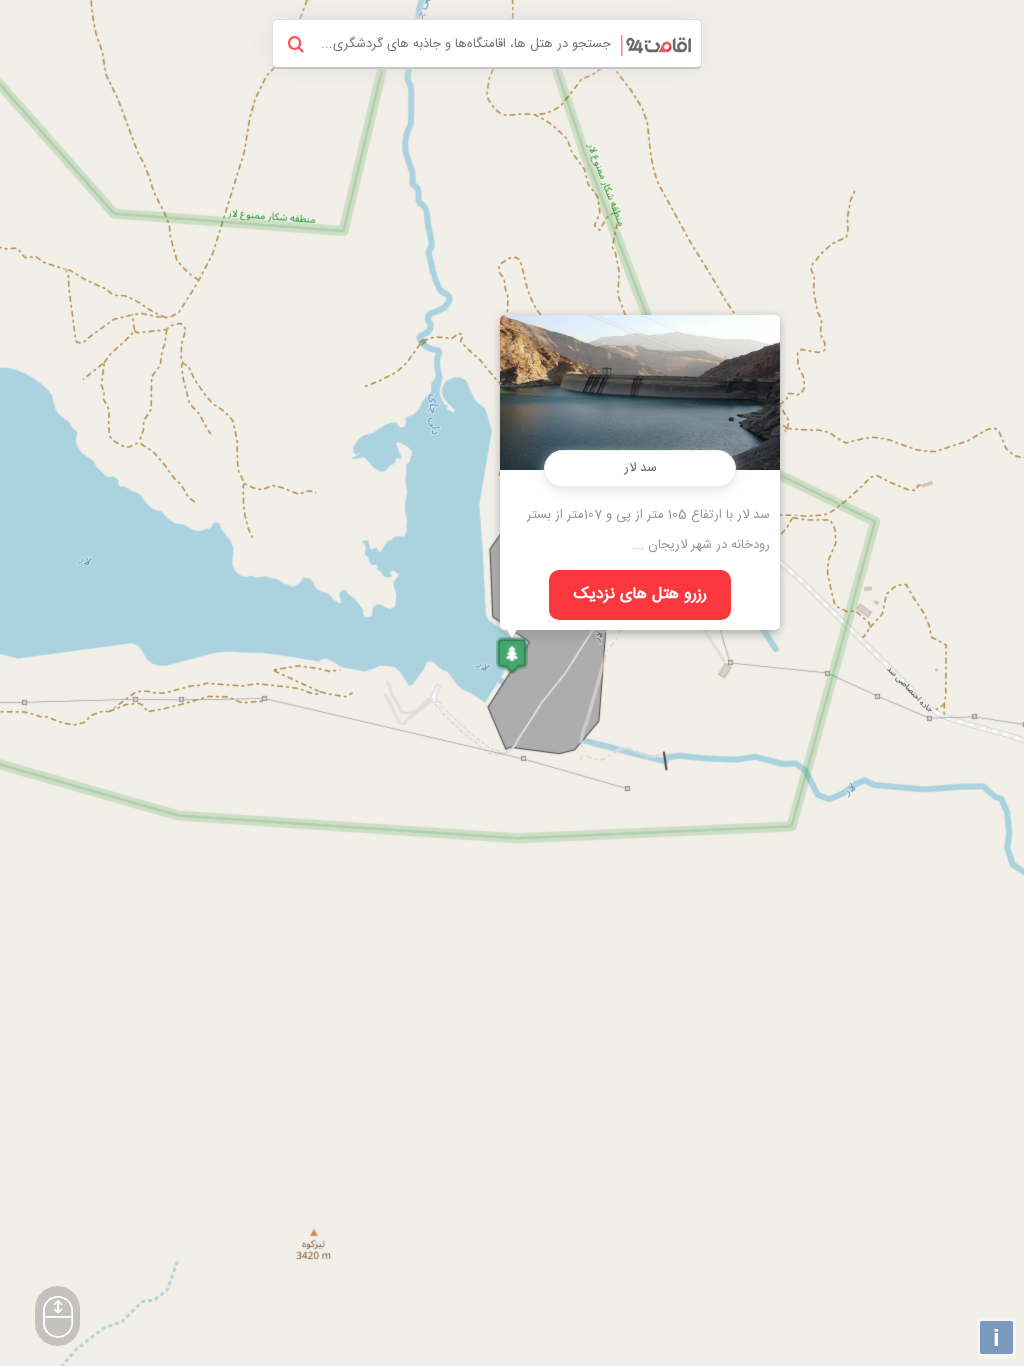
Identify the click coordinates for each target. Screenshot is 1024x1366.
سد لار (640, 468)
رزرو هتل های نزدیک (640, 594)
